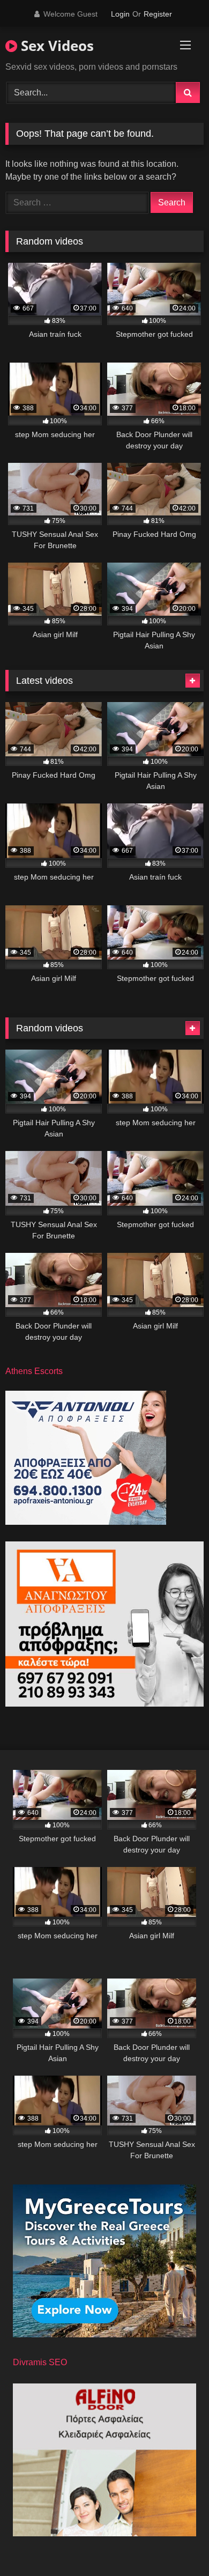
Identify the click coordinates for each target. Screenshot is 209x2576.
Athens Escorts (34, 1371)
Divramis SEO (40, 2362)
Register (158, 14)
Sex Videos (55, 46)
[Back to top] (176, 2544)
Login (120, 14)
